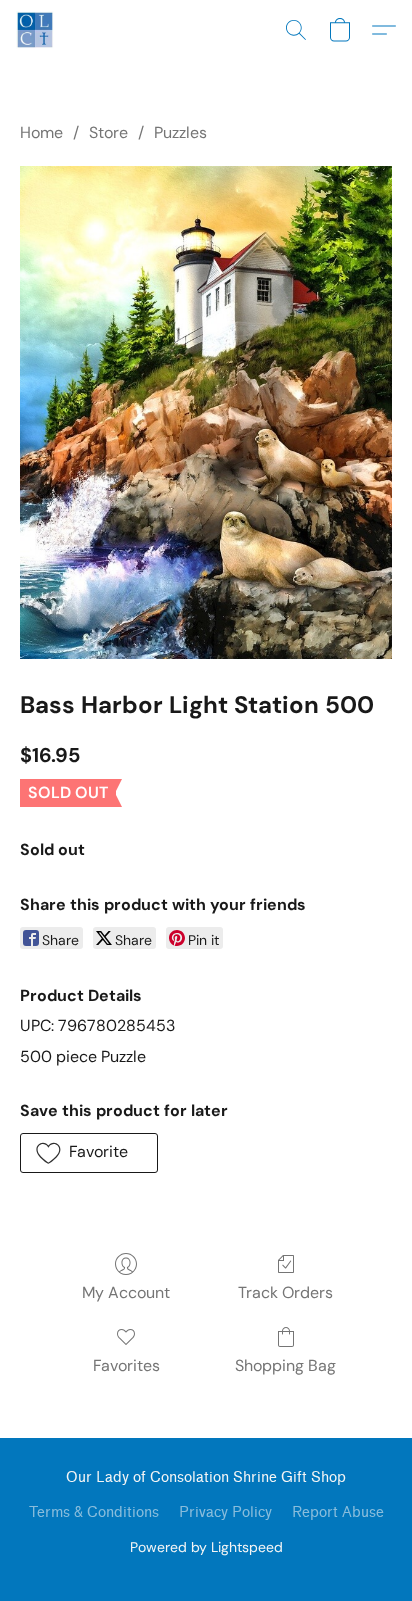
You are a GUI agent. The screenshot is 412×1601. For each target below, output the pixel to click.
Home (41, 132)
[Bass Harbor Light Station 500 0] (206, 412)
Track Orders (285, 1292)
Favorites (126, 1365)
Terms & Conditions (94, 1512)
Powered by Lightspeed (206, 1547)
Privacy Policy (225, 1512)
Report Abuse (338, 1512)
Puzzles (180, 132)
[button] (36, 30)
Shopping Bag (285, 1365)
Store (108, 132)
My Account (126, 1292)
